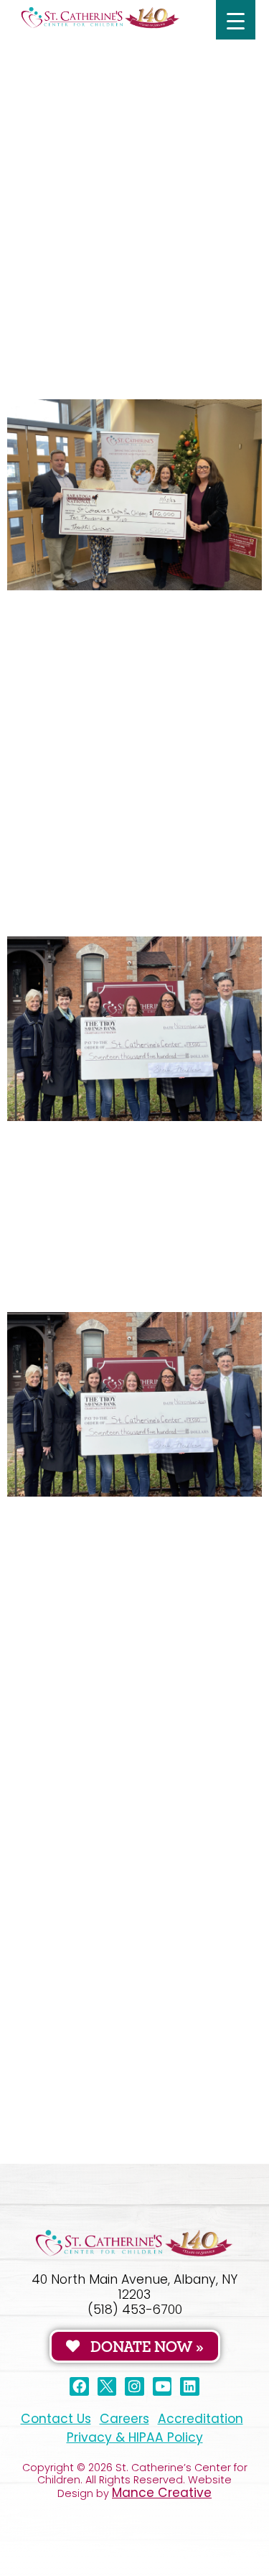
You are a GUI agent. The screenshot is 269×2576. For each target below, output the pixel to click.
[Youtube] (162, 2387)
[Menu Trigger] (236, 20)
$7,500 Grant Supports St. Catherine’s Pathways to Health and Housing (112, 120)
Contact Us (56, 2419)
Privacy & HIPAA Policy (135, 2437)
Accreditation (200, 2419)
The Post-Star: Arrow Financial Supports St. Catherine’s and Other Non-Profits (131, 357)
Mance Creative (162, 2493)
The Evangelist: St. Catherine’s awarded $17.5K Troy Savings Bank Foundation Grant (130, 1270)
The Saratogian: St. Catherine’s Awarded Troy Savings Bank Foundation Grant (134, 894)
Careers (124, 2419)
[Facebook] (79, 2387)
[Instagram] (134, 2387)
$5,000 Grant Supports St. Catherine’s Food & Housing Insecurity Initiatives (122, 1732)
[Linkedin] (190, 2387)
